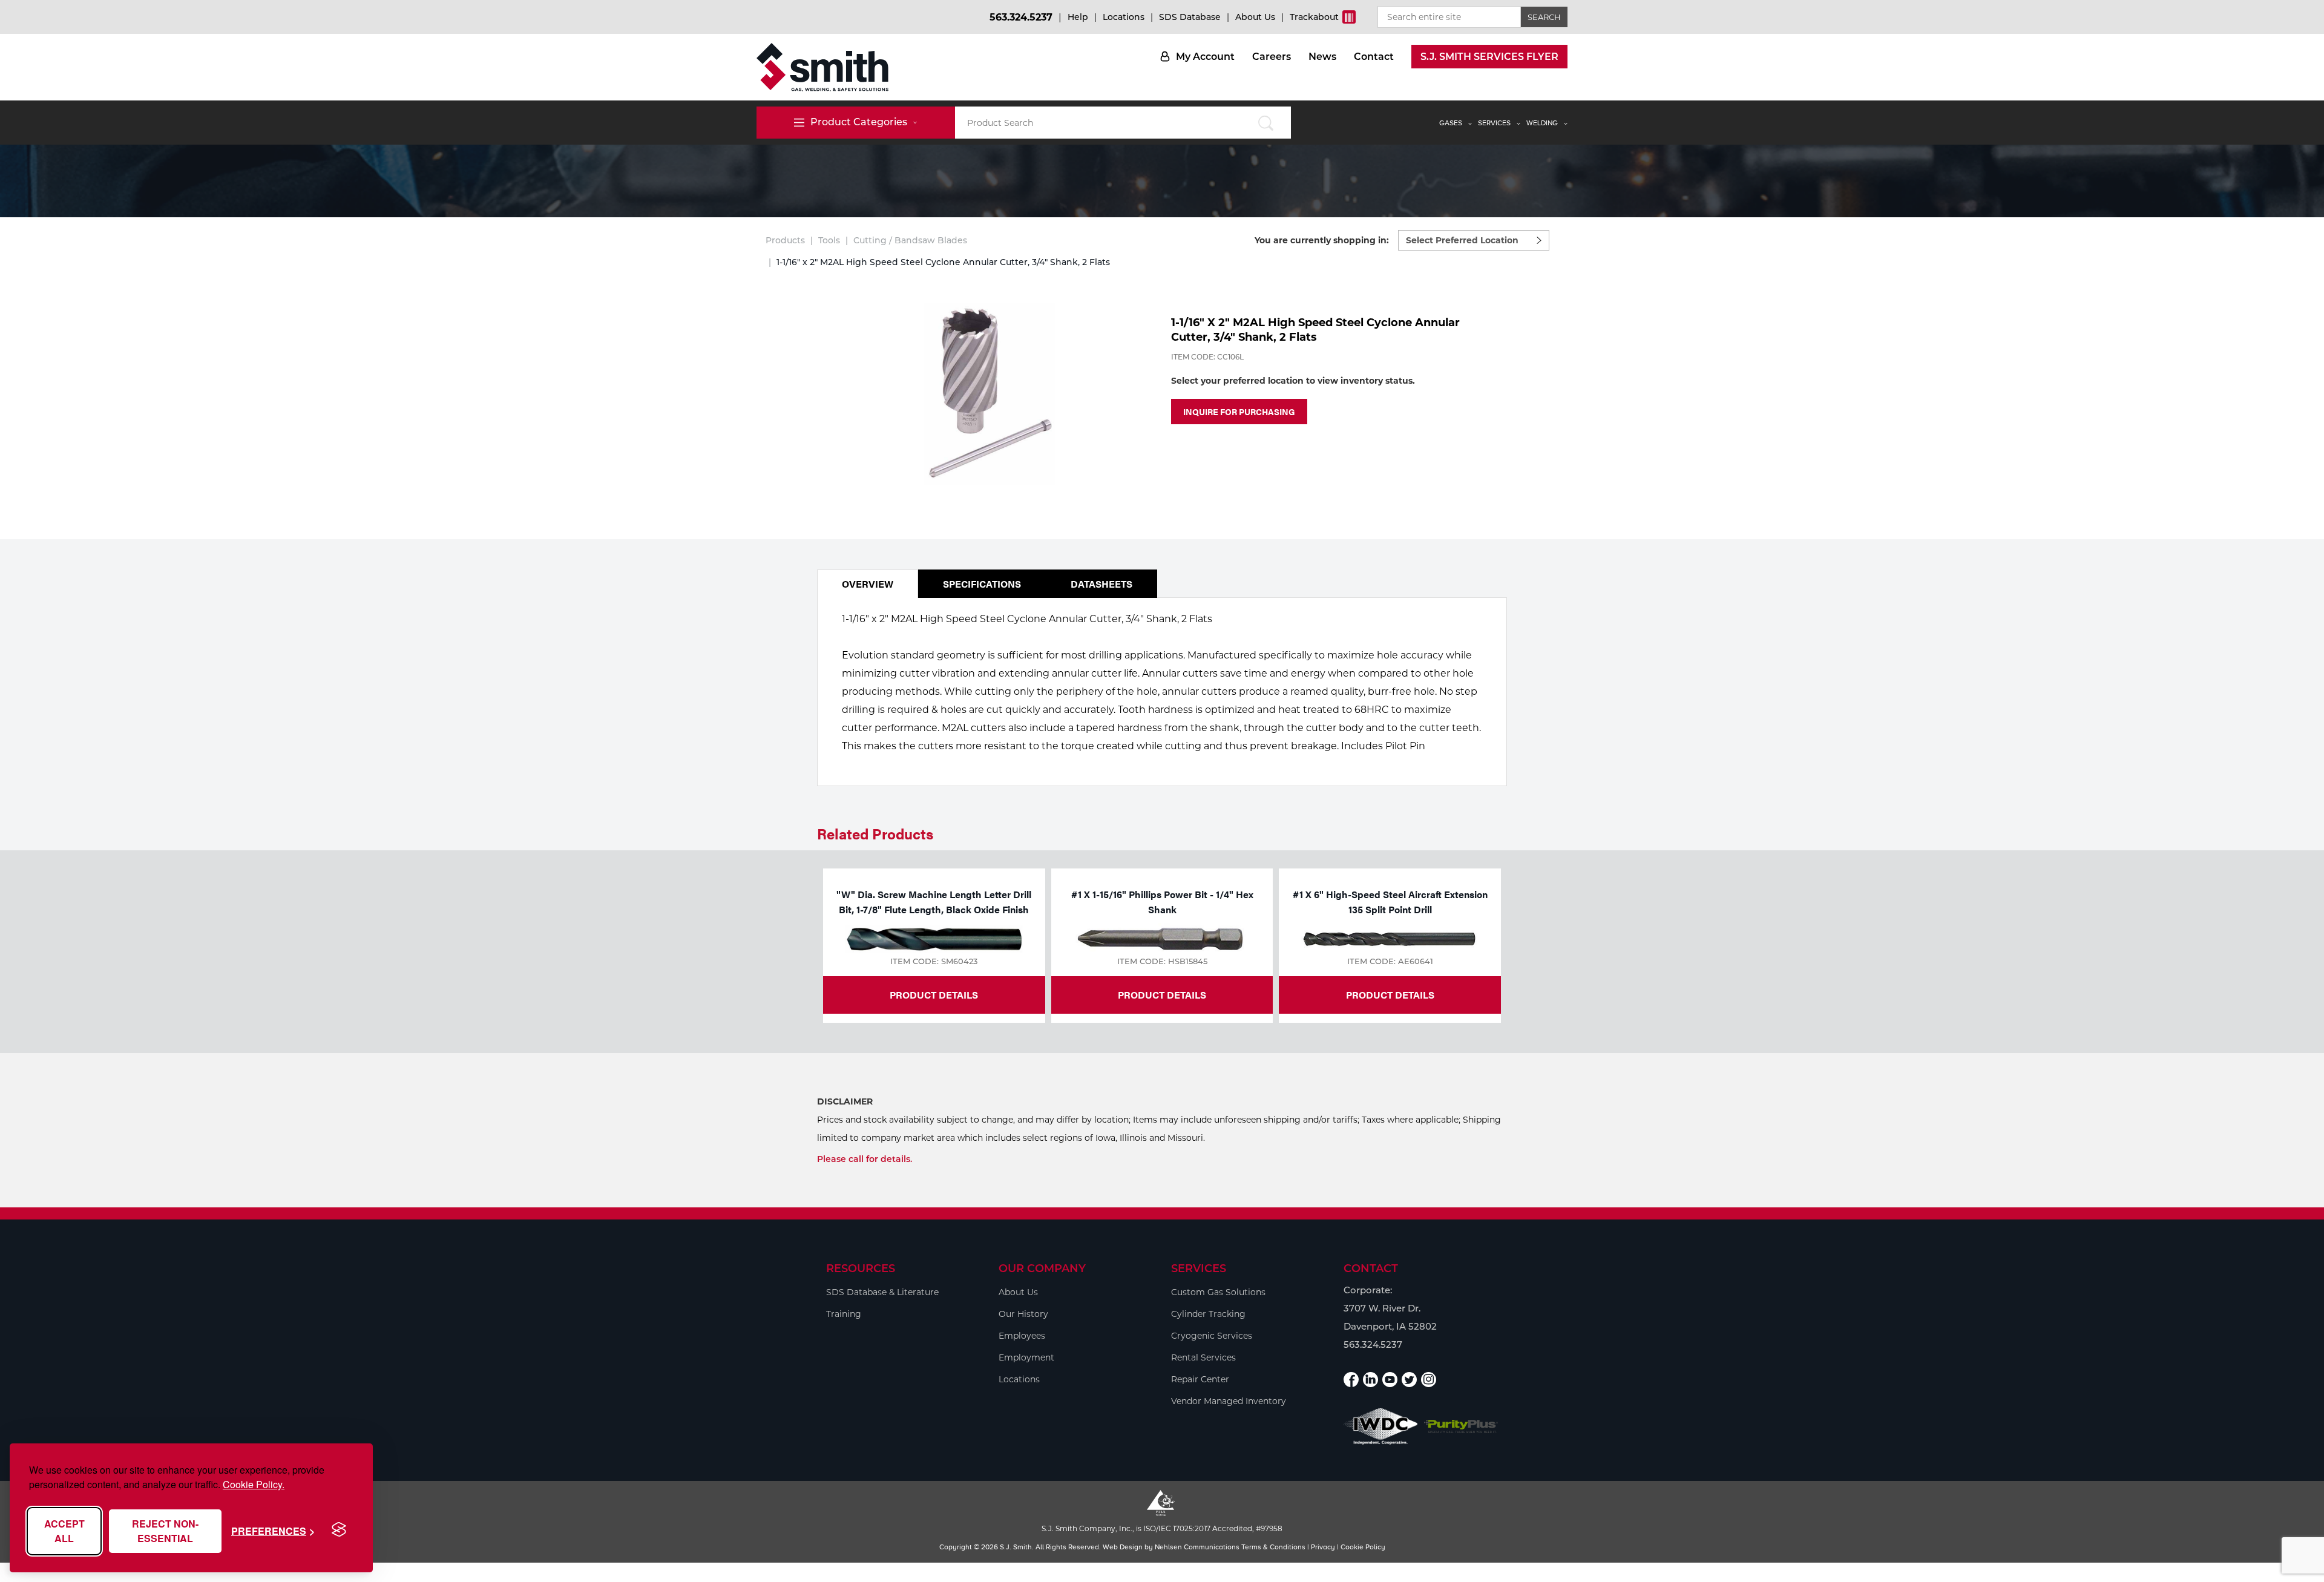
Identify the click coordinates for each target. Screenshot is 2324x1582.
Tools (829, 240)
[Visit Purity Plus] (1461, 1427)
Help (1078, 17)
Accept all (64, 1531)
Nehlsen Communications (1197, 1547)
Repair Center (1200, 1379)
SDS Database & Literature (882, 1292)
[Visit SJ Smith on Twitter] (1409, 1380)
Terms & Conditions (1273, 1547)
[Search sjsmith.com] (1266, 123)
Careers (1272, 57)
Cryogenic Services (1212, 1336)
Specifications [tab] (982, 584)
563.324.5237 (1021, 17)
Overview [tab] (868, 584)
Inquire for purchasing (1239, 412)
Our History (1023, 1314)
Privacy (1323, 1547)
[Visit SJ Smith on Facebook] (1351, 1380)
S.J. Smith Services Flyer (1489, 57)
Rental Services (1203, 1357)
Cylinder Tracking (1208, 1314)
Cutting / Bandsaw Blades (910, 240)
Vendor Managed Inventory (1229, 1401)
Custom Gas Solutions (1218, 1292)
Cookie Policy (1363, 1547)
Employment (1026, 1357)
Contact (1374, 57)
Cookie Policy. (254, 1484)
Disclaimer (845, 1101)
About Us (1255, 17)
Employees (1022, 1336)
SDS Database (1190, 17)
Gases (1451, 123)
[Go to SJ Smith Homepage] (822, 67)
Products (785, 240)
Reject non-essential (165, 1531)
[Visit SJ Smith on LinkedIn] (1370, 1380)
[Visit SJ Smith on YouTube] (1390, 1380)
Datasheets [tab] (1101, 584)
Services (1494, 123)
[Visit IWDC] (1381, 1426)
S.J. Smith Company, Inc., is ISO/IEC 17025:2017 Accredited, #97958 (1162, 1528)
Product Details (934, 995)
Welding (1542, 123)
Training (844, 1314)
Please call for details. (865, 1159)
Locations (1124, 17)
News (1322, 57)
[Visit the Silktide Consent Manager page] (339, 1530)
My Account (1205, 57)
